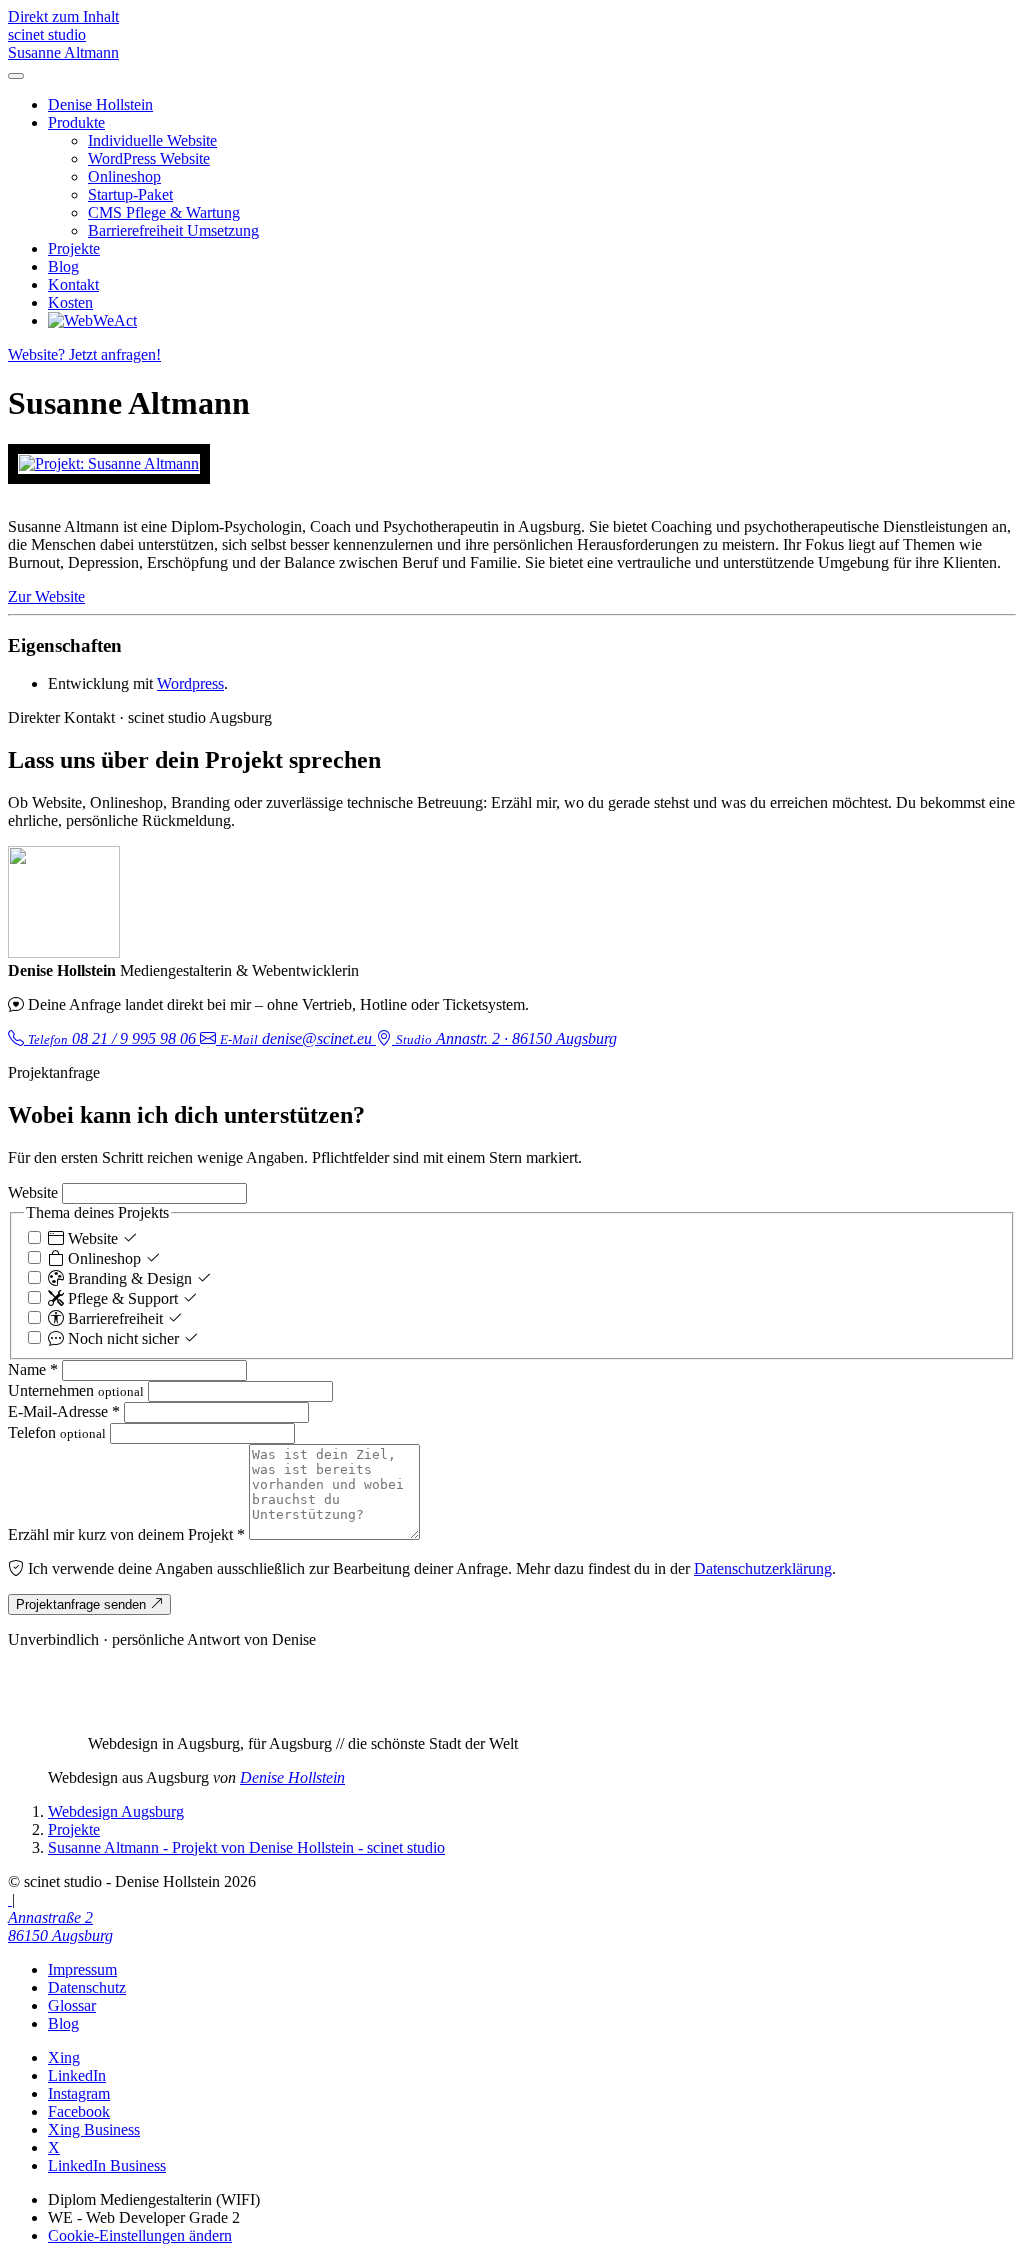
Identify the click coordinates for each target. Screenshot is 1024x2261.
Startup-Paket (130, 194)
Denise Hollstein (100, 104)
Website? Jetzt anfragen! (84, 354)
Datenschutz (87, 1987)
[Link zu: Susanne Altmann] (109, 464)
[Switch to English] (10, 1899)
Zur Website (46, 596)
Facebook (79, 2111)
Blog (63, 266)
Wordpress (190, 683)
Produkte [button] (76, 122)
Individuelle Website (152, 140)
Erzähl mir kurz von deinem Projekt (126, 1534)
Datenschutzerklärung (763, 1568)
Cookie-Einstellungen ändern (140, 2235)
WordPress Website (149, 158)
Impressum (82, 1969)
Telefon (57, 1432)
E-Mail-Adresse (64, 1411)
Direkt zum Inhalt (63, 16)
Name (33, 1369)
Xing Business (94, 2129)
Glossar (72, 2005)
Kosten (70, 302)
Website (33, 1192)
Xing (64, 2057)
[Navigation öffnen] (16, 76)
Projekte (74, 248)
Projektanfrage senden (83, 1604)
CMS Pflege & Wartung (164, 212)
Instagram (79, 2093)
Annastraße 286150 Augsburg (60, 1926)
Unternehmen (76, 1390)
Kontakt (73, 284)
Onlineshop (124, 176)
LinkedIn (77, 2075)
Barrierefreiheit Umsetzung (173, 230)
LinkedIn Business (107, 2165)
